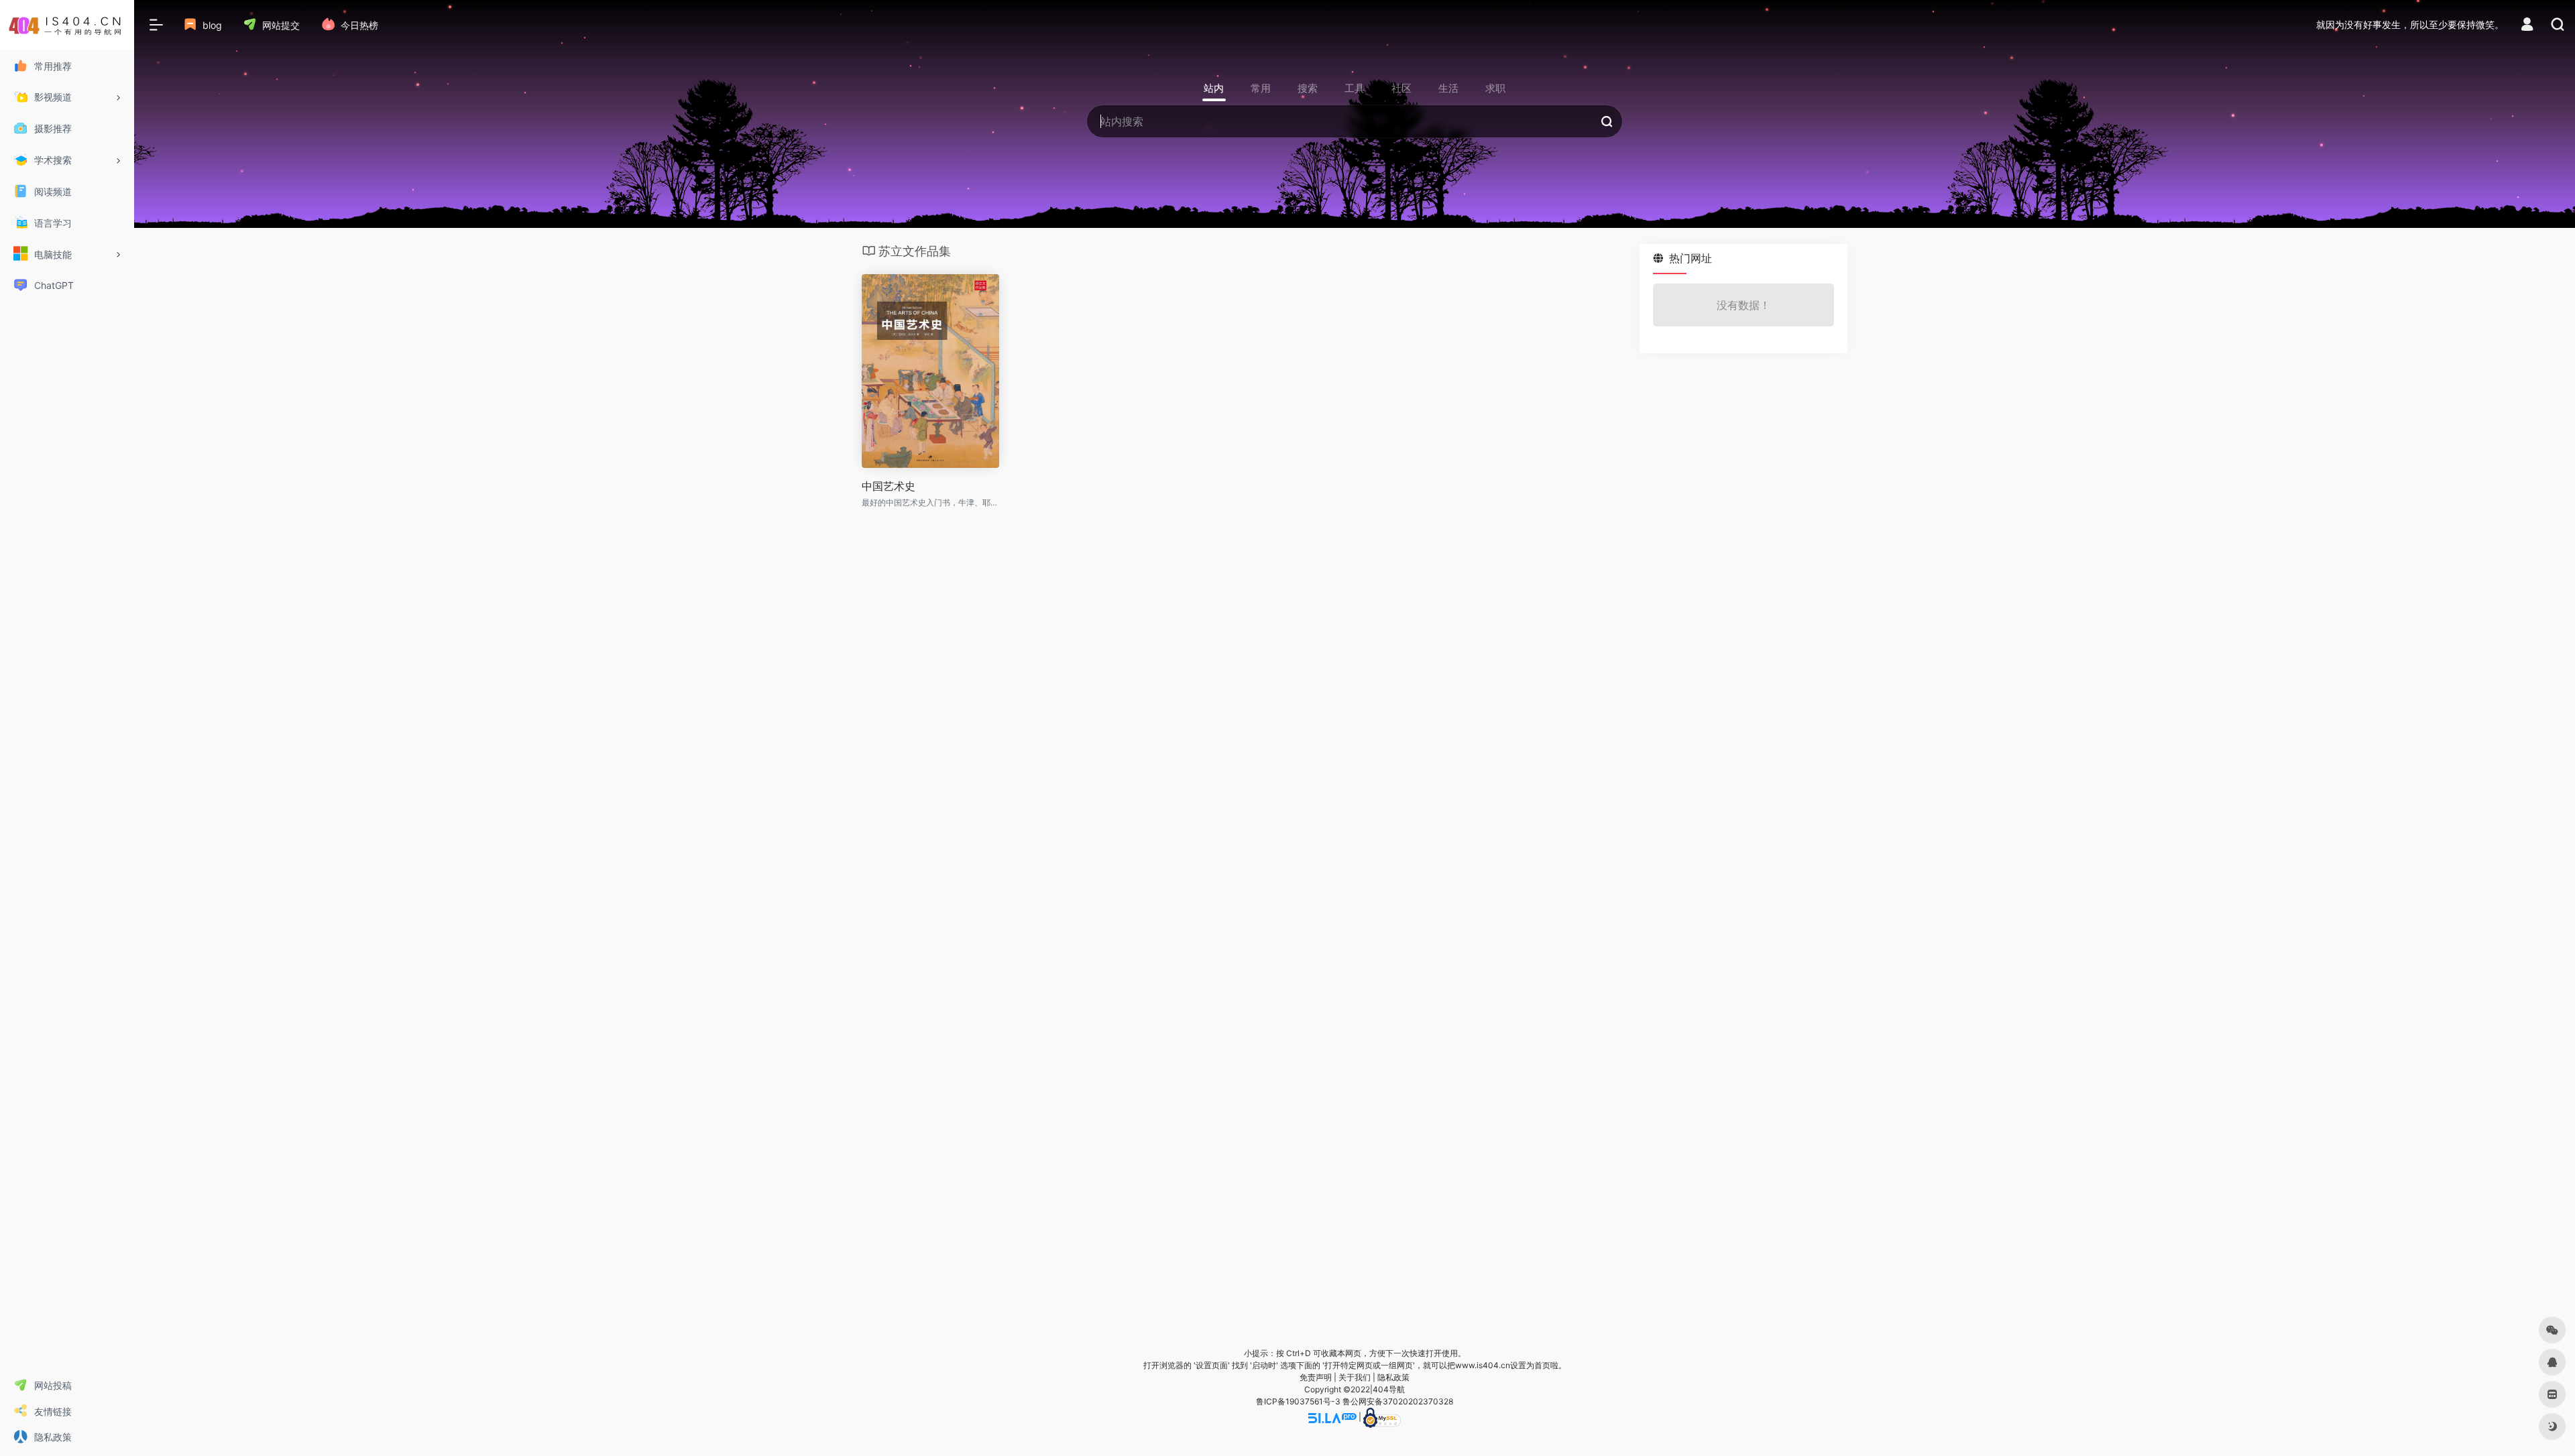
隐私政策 (1393, 1377)
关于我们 (1355, 1377)
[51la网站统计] (1332, 1417)
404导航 (1389, 1389)
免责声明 (1316, 1377)
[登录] (2527, 26)
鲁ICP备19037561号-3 (1298, 1401)
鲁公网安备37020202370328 (1398, 1401)
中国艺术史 (889, 486)
